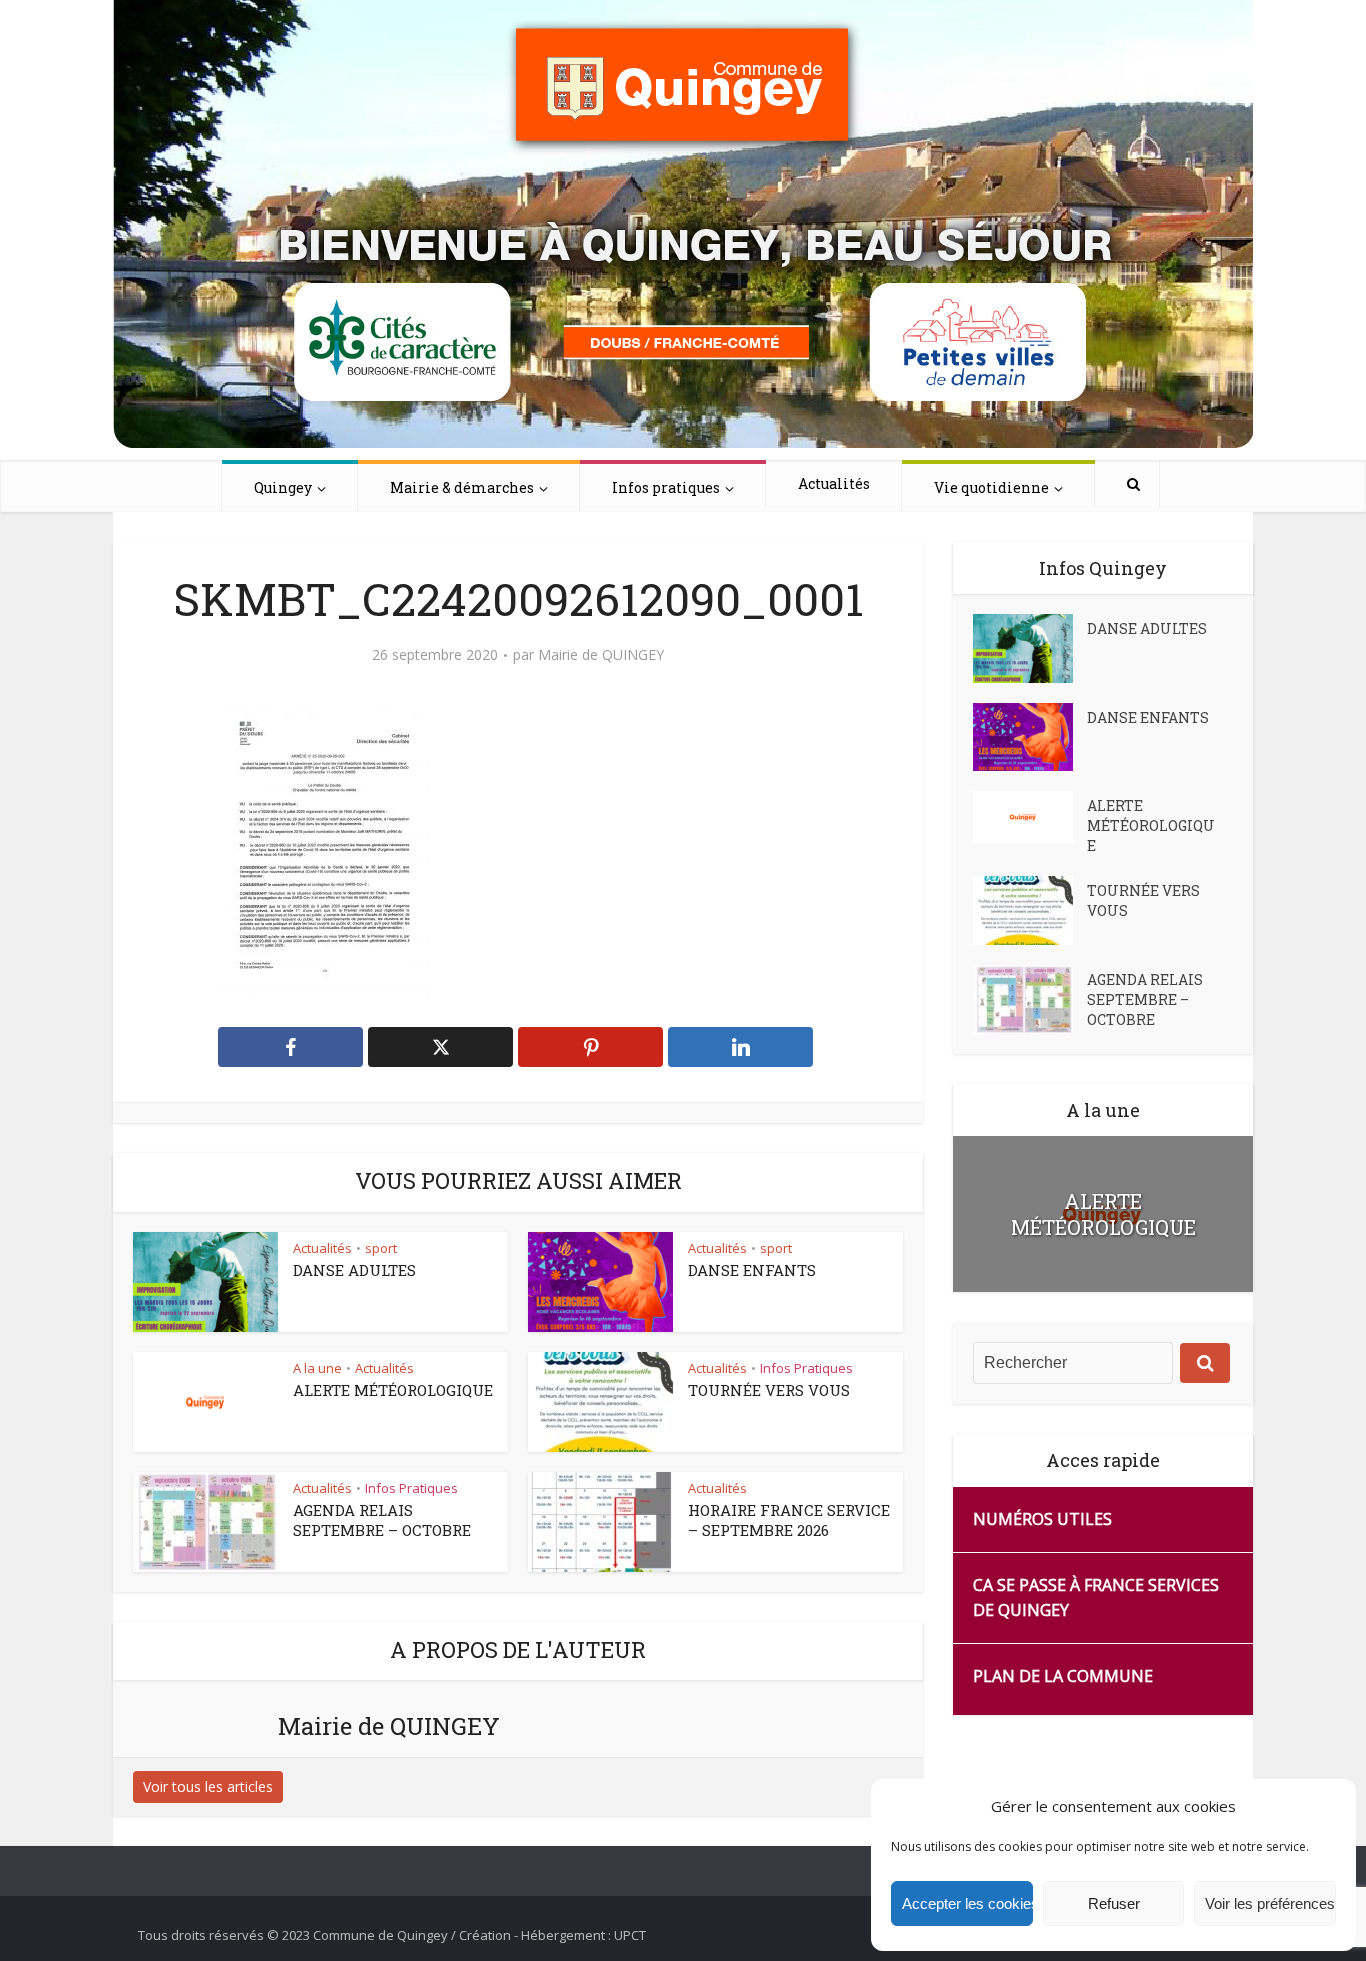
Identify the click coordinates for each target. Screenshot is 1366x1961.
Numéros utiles (1042, 1519)
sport (381, 1248)
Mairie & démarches (462, 487)
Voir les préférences (1270, 1903)
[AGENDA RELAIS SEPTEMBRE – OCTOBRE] (1030, 999)
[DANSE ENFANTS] (1030, 737)
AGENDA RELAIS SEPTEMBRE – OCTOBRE (382, 1520)
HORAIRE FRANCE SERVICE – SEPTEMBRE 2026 (789, 1520)
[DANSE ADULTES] (1030, 648)
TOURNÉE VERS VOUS (769, 1390)
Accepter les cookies (967, 1903)
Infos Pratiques (806, 1368)
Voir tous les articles (208, 1786)
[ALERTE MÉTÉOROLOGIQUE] (1030, 817)
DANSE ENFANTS (752, 1270)
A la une (317, 1368)
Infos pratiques (666, 487)
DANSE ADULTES (354, 1270)
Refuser (1114, 1903)
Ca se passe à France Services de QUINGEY (1096, 1597)
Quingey (283, 487)
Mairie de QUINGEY (601, 655)
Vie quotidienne (991, 487)
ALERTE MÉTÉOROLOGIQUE (393, 1390)
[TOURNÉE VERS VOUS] (1030, 910)
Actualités (834, 483)
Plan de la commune (1063, 1676)
